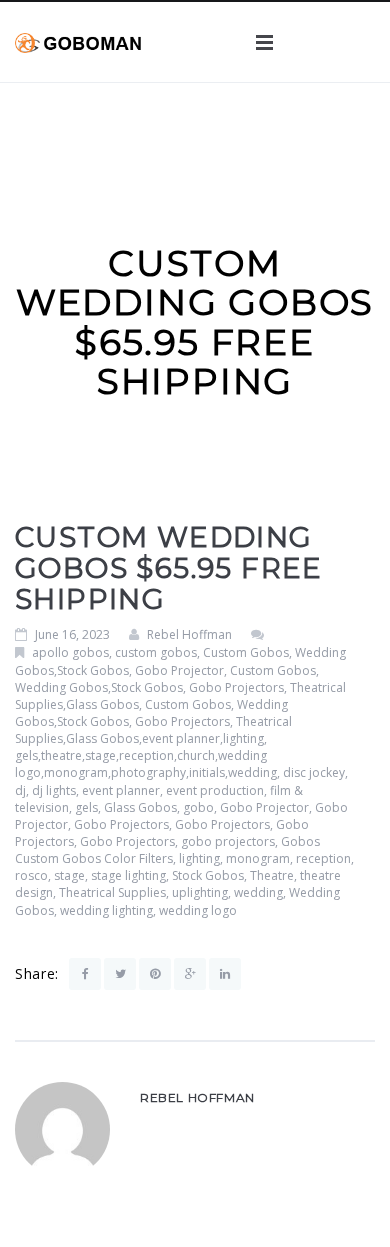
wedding (258, 892)
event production (215, 790)
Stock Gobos (208, 875)
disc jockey (314, 772)
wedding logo (198, 910)
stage (69, 875)
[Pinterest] (155, 974)
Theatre (272, 875)
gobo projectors (228, 841)
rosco (31, 875)
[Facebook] (85, 974)
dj (20, 790)
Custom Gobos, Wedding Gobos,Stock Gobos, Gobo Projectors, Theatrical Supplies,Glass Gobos (180, 687)
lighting (199, 858)
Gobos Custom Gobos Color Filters (167, 850)
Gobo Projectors (121, 824)
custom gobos (156, 652)
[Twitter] (120, 974)
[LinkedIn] (225, 974)
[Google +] (190, 974)
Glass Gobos (140, 807)
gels (86, 807)
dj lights (54, 790)
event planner (121, 790)
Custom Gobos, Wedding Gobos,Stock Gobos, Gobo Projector (180, 661)
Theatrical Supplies (112, 892)
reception (323, 858)
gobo (198, 807)
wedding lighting (106, 910)
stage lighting (128, 875)
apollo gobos (70, 652)
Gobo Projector (264, 807)
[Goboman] (78, 41)
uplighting (200, 892)
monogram (258, 858)
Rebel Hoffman (189, 634)
